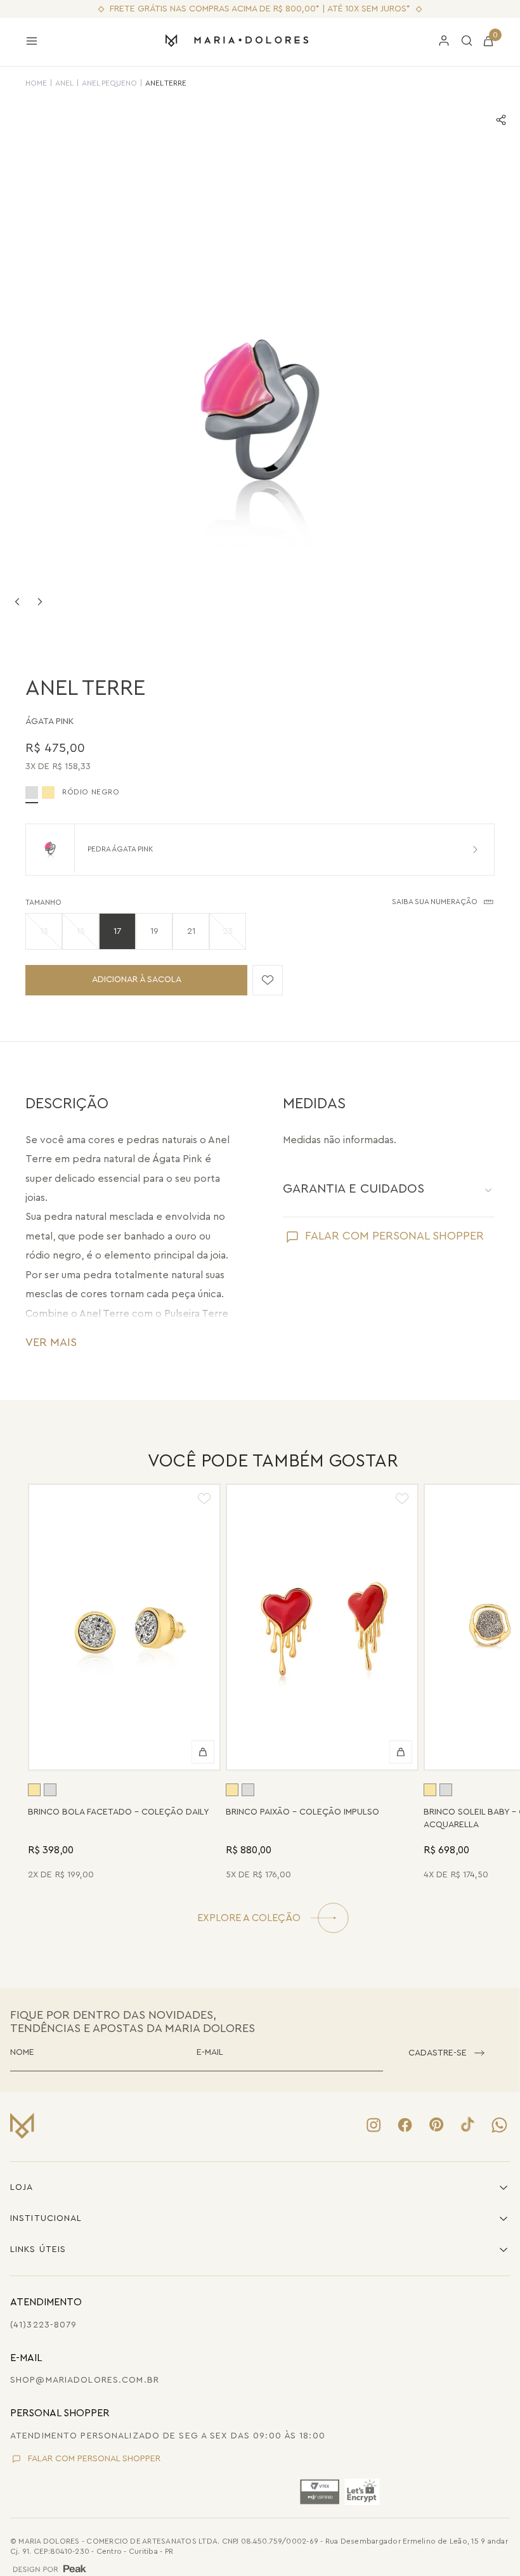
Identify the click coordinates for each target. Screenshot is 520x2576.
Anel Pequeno (109, 83)
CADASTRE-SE (438, 2053)
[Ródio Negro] (50, 1790)
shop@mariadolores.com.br (85, 2380)
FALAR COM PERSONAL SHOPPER (394, 1236)
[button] (44, 931)
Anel (64, 83)
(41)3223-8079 (44, 2325)
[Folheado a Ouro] (48, 793)
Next (40, 602)
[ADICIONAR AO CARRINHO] (203, 1752)
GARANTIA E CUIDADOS (354, 1189)
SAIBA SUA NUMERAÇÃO (435, 902)
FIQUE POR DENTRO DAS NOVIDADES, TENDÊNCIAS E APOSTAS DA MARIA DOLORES (133, 2022)
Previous (17, 602)
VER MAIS (51, 1342)
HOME (36, 83)
